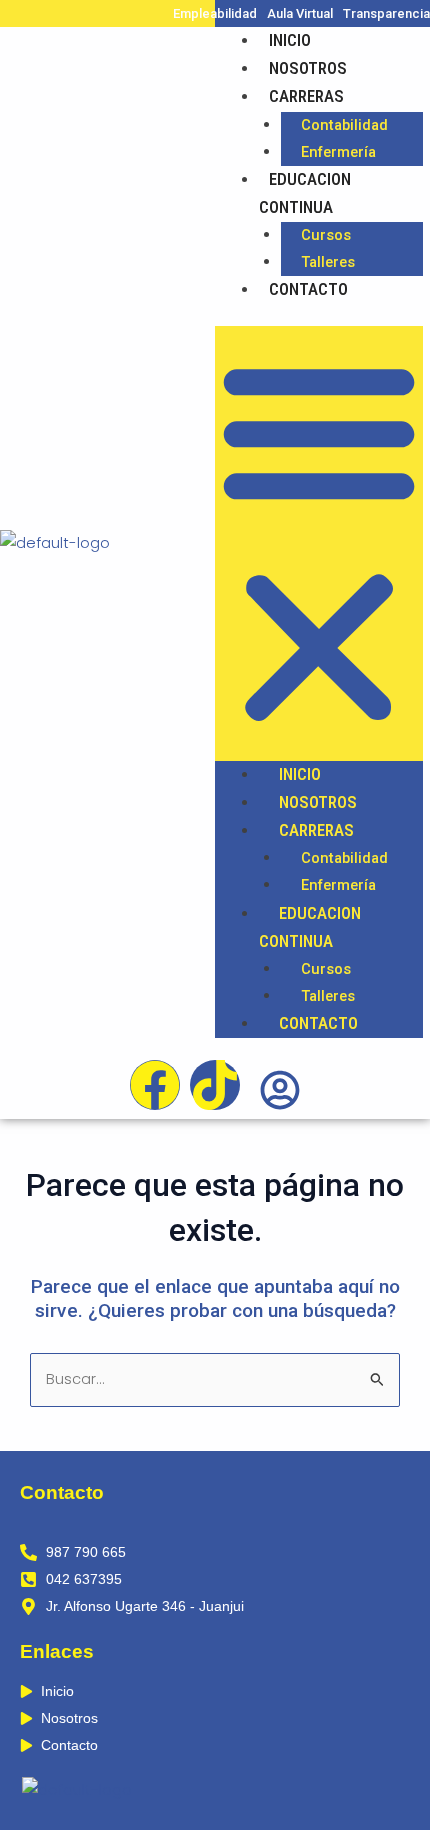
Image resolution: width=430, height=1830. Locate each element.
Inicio (290, 40)
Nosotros (308, 68)
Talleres (328, 262)
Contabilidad (344, 125)
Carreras (306, 96)
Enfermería (338, 152)
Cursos (326, 235)
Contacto (308, 289)
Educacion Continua (305, 193)
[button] (319, 543)
